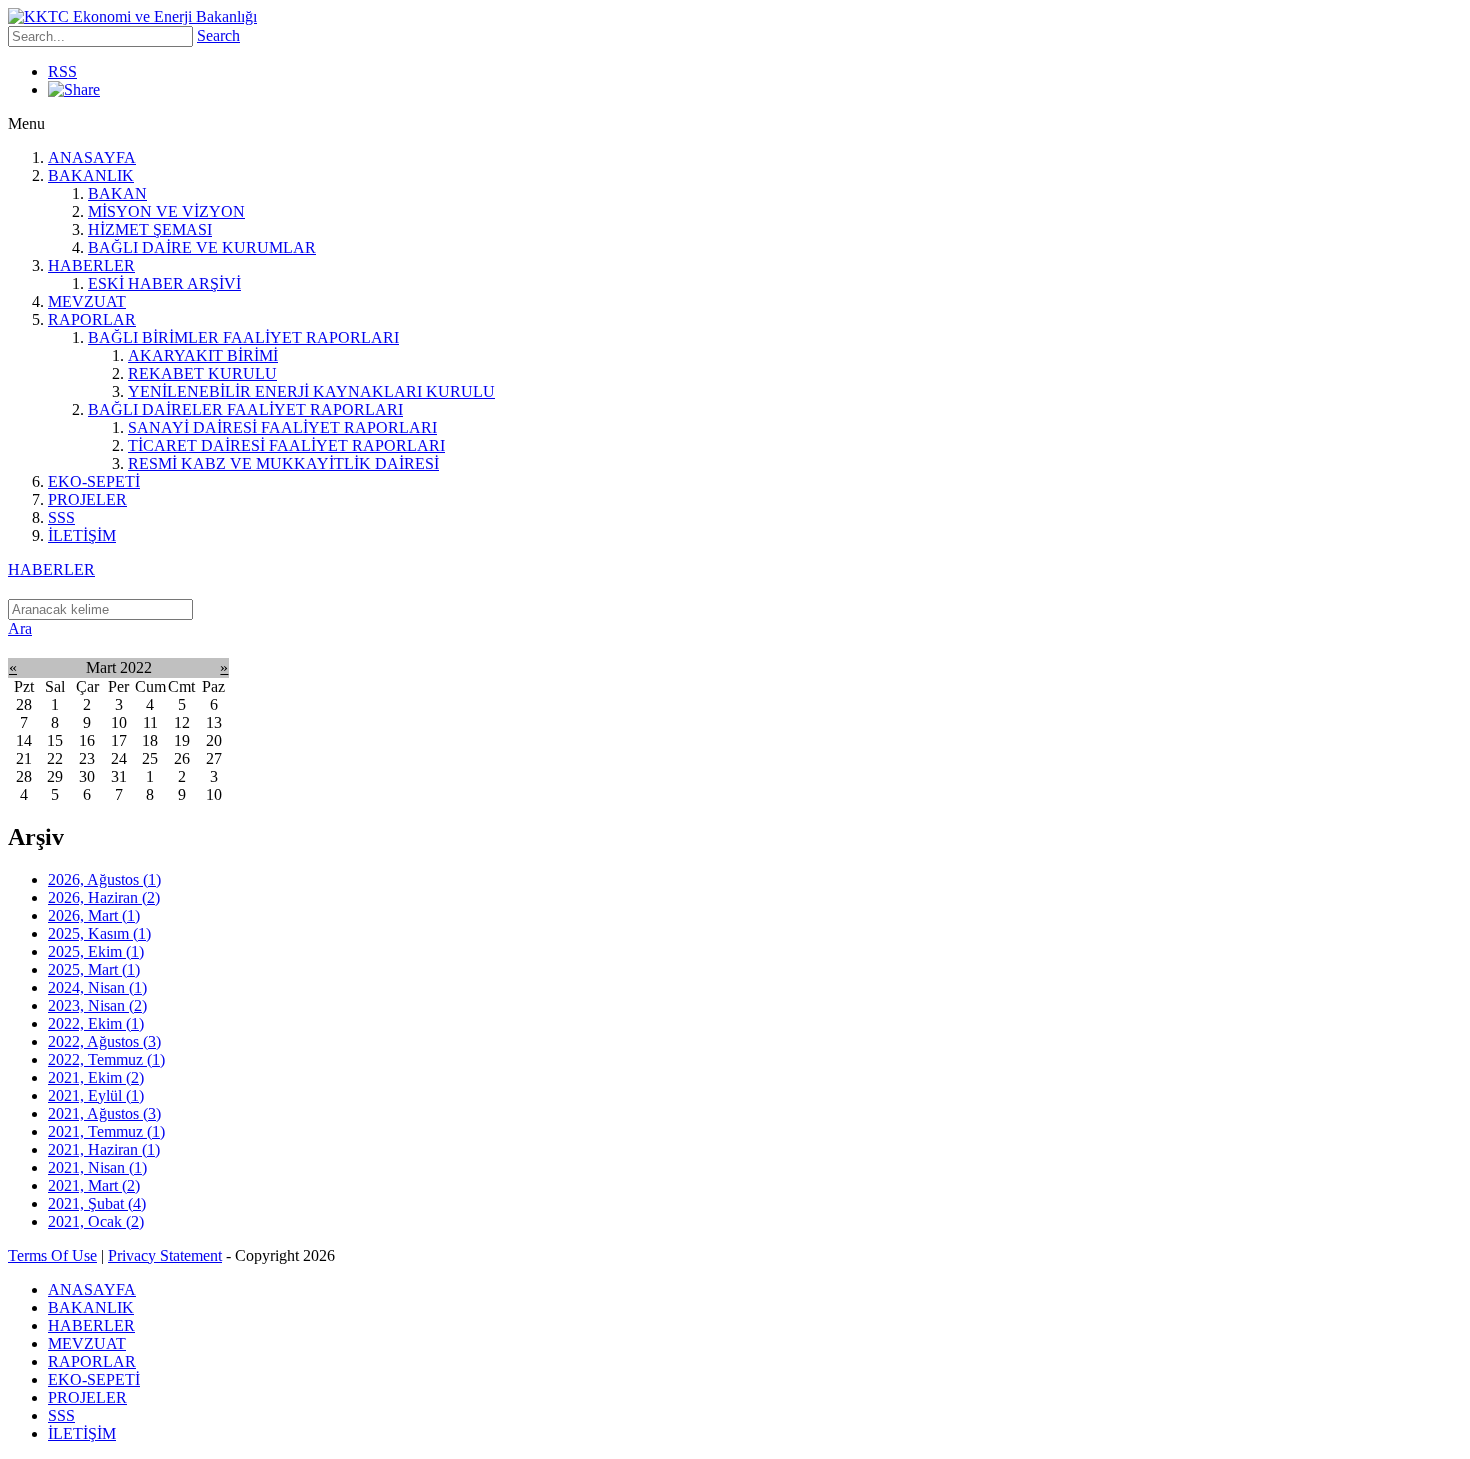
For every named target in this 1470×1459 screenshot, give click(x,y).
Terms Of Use (52, 1255)
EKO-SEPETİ (94, 481)
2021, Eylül (96, 1095)
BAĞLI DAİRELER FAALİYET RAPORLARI (245, 409)
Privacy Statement (165, 1255)
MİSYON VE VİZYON (166, 211)
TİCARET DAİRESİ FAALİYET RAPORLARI (286, 445)
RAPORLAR (92, 319)
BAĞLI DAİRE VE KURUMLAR (202, 247)
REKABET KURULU (202, 373)
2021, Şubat (97, 1203)
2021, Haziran (104, 1149)
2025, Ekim (96, 951)
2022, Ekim (96, 1023)
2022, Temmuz (106, 1059)
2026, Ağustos (104, 879)
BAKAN (117, 193)
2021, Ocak (96, 1221)
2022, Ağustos (104, 1041)
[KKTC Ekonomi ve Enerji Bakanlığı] (132, 16)
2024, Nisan (97, 987)
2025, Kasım (99, 933)
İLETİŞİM (82, 535)
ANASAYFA (92, 157)
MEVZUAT (87, 301)
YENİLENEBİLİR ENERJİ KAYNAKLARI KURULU (311, 391)
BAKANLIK (91, 175)
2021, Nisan (97, 1167)
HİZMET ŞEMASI (150, 229)
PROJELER (87, 499)
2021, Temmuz (106, 1131)
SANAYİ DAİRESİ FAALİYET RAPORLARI (282, 427)
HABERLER (91, 265)
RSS (62, 71)
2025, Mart (94, 969)
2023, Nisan (97, 1005)
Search (218, 35)
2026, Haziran (104, 897)
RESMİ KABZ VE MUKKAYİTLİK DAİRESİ (283, 463)
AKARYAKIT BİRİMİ (203, 355)
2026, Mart (94, 915)
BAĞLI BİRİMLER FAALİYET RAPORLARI (243, 337)
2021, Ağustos (104, 1113)
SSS (61, 517)
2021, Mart (94, 1185)
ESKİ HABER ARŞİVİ (164, 283)
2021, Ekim (96, 1077)
